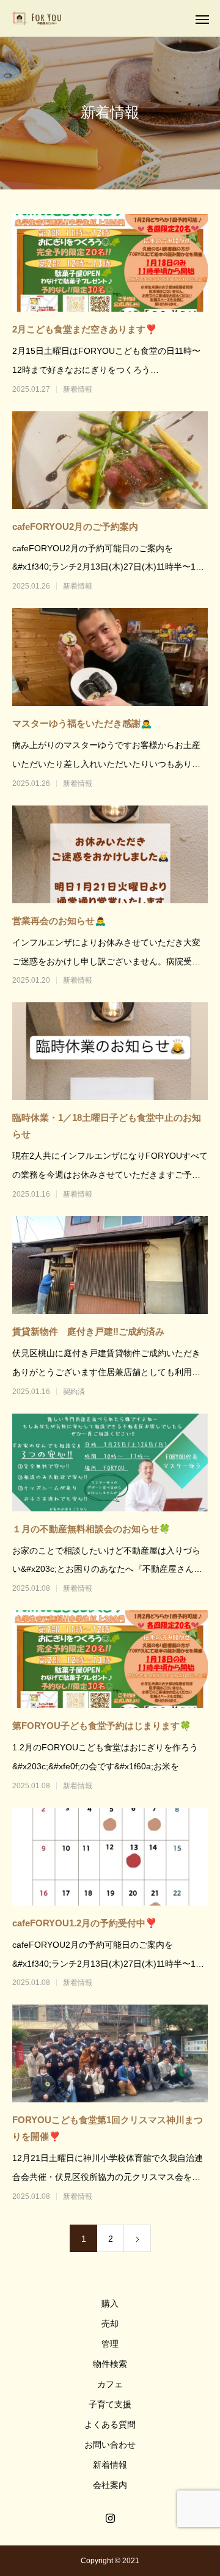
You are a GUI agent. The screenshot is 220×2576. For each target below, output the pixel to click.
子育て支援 (110, 2404)
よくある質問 (110, 2424)
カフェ (110, 2384)
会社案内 (110, 2485)
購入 (110, 2303)
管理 (110, 2344)
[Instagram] (110, 2518)
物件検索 (110, 2364)
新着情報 (78, 389)
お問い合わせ (110, 2445)
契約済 (74, 1392)
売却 (110, 2324)
